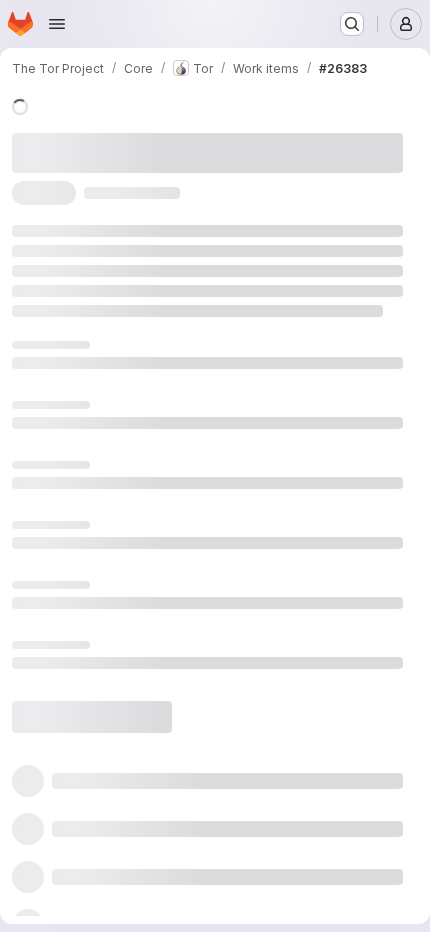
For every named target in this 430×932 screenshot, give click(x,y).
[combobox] (238, 764)
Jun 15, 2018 (241, 138)
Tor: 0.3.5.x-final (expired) (99, 505)
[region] (207, 512)
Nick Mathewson (71, 160)
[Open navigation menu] (57, 24)
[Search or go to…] (352, 24)
